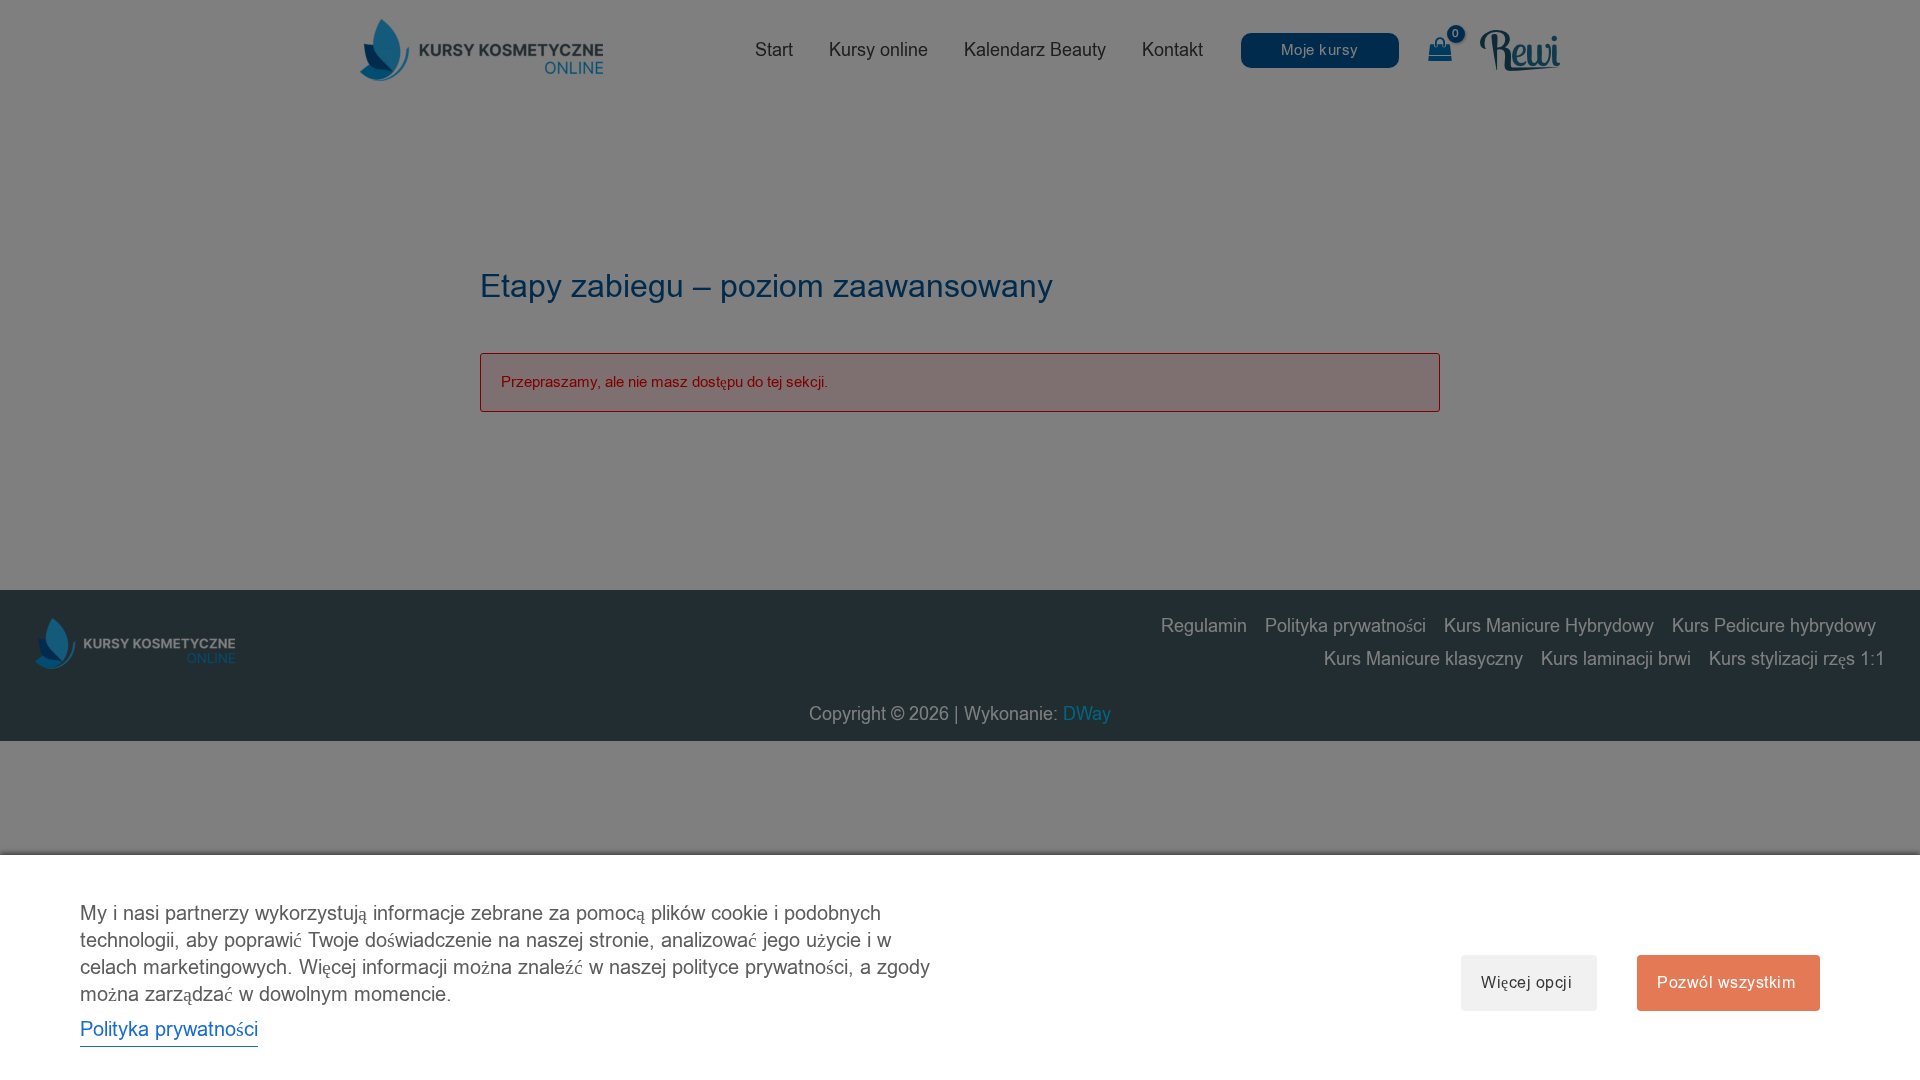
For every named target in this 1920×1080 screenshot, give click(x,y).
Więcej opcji (1526, 983)
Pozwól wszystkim (1726, 983)
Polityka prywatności (169, 1029)
